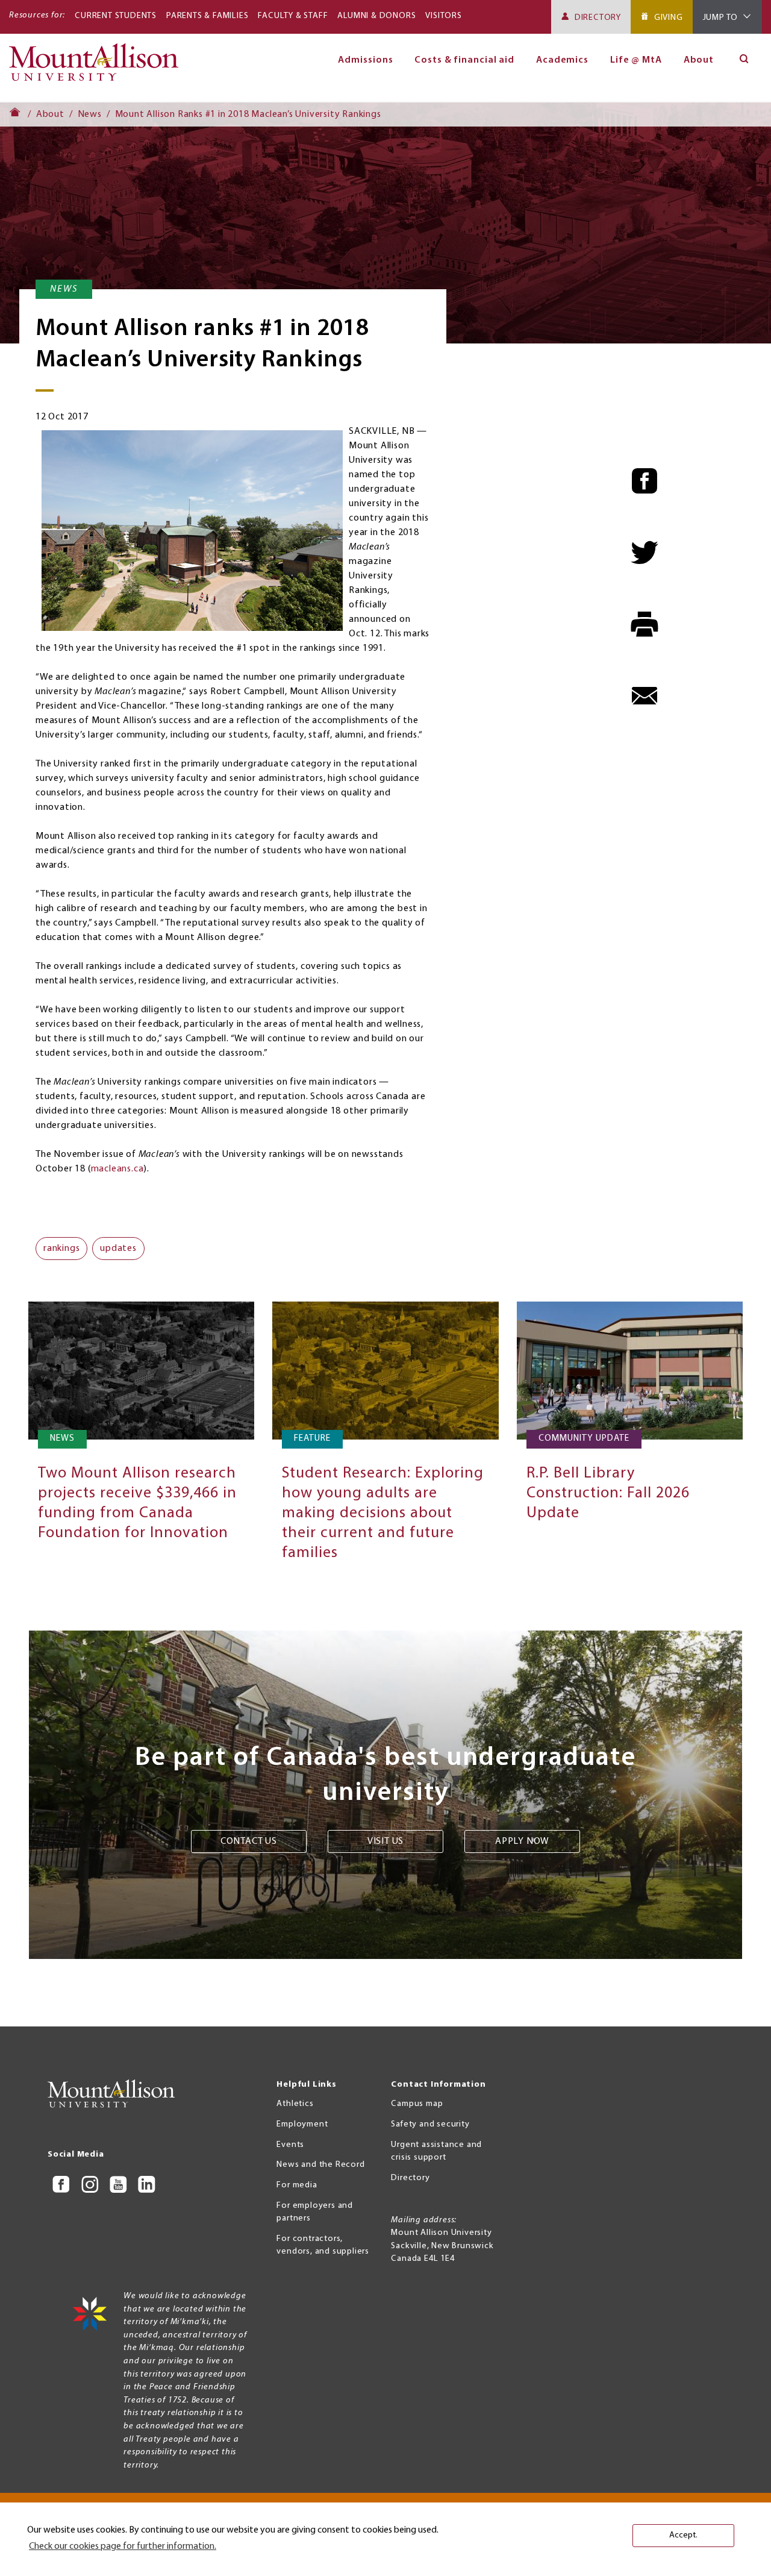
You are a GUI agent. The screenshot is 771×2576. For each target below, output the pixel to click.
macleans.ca (117, 1169)
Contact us (249, 1841)
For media (297, 2185)
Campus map (417, 2104)
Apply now (522, 1841)
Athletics (295, 2104)
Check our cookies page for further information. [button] (123, 2546)
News (90, 114)
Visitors (443, 16)
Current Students (116, 16)
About (699, 60)
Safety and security (430, 2124)
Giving (669, 18)
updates (118, 1249)
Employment (302, 2124)
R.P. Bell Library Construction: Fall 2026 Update (608, 1493)
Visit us (385, 1841)
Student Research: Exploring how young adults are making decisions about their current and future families (383, 1513)
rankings (61, 1249)
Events (290, 2145)
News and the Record (320, 2165)
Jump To (721, 18)
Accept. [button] (683, 2535)
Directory (598, 18)
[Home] (98, 67)
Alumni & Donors (376, 16)
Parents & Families (207, 16)
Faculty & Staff (293, 16)
